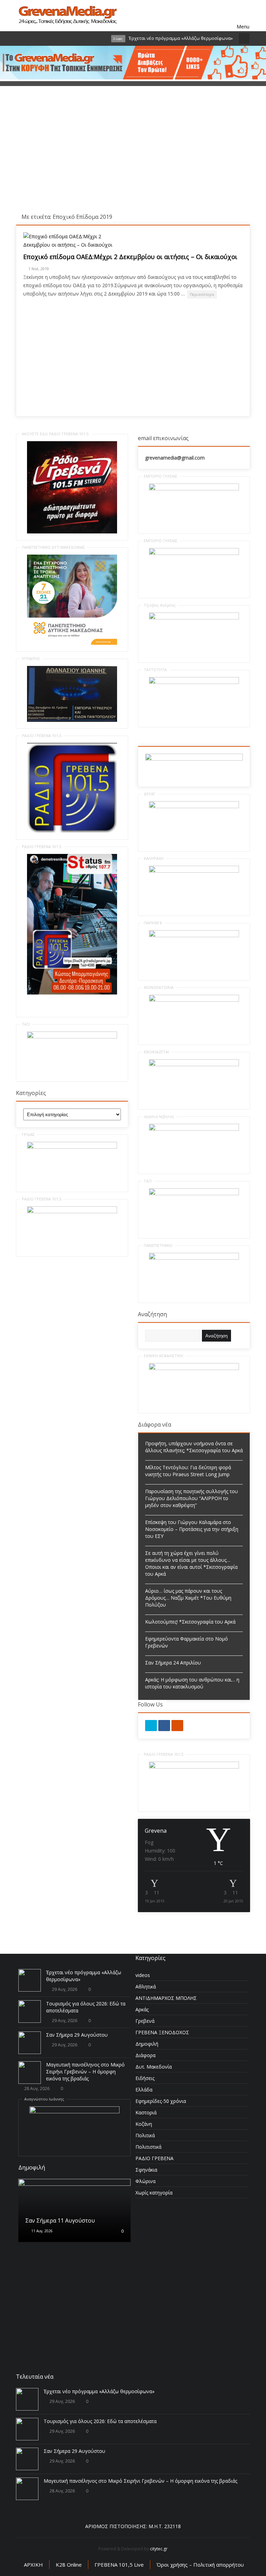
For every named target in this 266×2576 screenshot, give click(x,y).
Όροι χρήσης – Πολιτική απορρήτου (200, 2565)
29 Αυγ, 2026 (65, 1989)
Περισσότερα (202, 294)
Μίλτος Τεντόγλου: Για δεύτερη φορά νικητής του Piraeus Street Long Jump (188, 1471)
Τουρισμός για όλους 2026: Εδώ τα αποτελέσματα (100, 2421)
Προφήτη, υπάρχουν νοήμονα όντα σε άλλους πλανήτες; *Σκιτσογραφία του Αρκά (194, 1447)
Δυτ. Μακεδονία (154, 2067)
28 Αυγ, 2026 (37, 2089)
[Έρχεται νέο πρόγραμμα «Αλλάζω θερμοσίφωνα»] (30, 1980)
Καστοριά (146, 2112)
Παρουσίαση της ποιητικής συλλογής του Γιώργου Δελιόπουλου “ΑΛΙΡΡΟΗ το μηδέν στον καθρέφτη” (192, 1498)
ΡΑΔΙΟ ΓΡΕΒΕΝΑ (154, 2158)
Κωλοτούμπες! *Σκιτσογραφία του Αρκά (190, 1622)
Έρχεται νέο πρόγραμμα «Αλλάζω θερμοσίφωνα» (99, 2391)
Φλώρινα (145, 2181)
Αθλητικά (146, 1987)
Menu (243, 16)
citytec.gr (159, 2549)
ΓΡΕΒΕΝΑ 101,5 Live (119, 2565)
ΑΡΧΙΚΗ (33, 2565)
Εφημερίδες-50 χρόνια (161, 2101)
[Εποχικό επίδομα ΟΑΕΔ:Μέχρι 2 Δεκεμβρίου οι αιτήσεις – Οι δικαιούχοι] (75, 241)
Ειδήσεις (145, 2078)
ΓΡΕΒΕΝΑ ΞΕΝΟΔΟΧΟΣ (162, 2032)
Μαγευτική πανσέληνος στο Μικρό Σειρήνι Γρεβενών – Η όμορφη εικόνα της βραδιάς (85, 2072)
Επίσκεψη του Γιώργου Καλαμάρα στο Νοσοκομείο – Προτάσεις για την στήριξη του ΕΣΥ (192, 1529)
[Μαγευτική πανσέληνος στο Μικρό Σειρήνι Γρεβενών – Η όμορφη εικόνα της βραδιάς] (30, 2073)
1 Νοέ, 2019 (39, 269)
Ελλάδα (144, 2090)
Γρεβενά (145, 2021)
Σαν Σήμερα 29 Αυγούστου (77, 2035)
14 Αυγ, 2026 (41, 2260)
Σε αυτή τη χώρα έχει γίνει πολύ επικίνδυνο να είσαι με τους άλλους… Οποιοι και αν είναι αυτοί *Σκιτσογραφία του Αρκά (191, 1563)
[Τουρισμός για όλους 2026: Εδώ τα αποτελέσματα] (30, 2012)
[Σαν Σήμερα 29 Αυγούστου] (30, 2043)
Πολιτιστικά (148, 2147)
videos (143, 1975)
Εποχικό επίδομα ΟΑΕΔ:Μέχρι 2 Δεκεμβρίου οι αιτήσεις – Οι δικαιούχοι (130, 257)
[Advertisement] (133, 154)
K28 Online (69, 2565)
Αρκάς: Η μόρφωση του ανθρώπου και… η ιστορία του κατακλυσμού (192, 1683)
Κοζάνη (144, 2124)
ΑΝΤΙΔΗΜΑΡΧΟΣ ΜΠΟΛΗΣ (166, 1998)
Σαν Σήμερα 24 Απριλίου (173, 1663)
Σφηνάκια (146, 2170)
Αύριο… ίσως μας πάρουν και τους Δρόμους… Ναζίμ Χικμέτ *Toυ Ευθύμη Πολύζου (188, 1598)
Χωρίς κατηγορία (154, 2193)
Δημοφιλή (147, 2044)
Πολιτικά (145, 2135)
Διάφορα (145, 2055)
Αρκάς (142, 2009)
